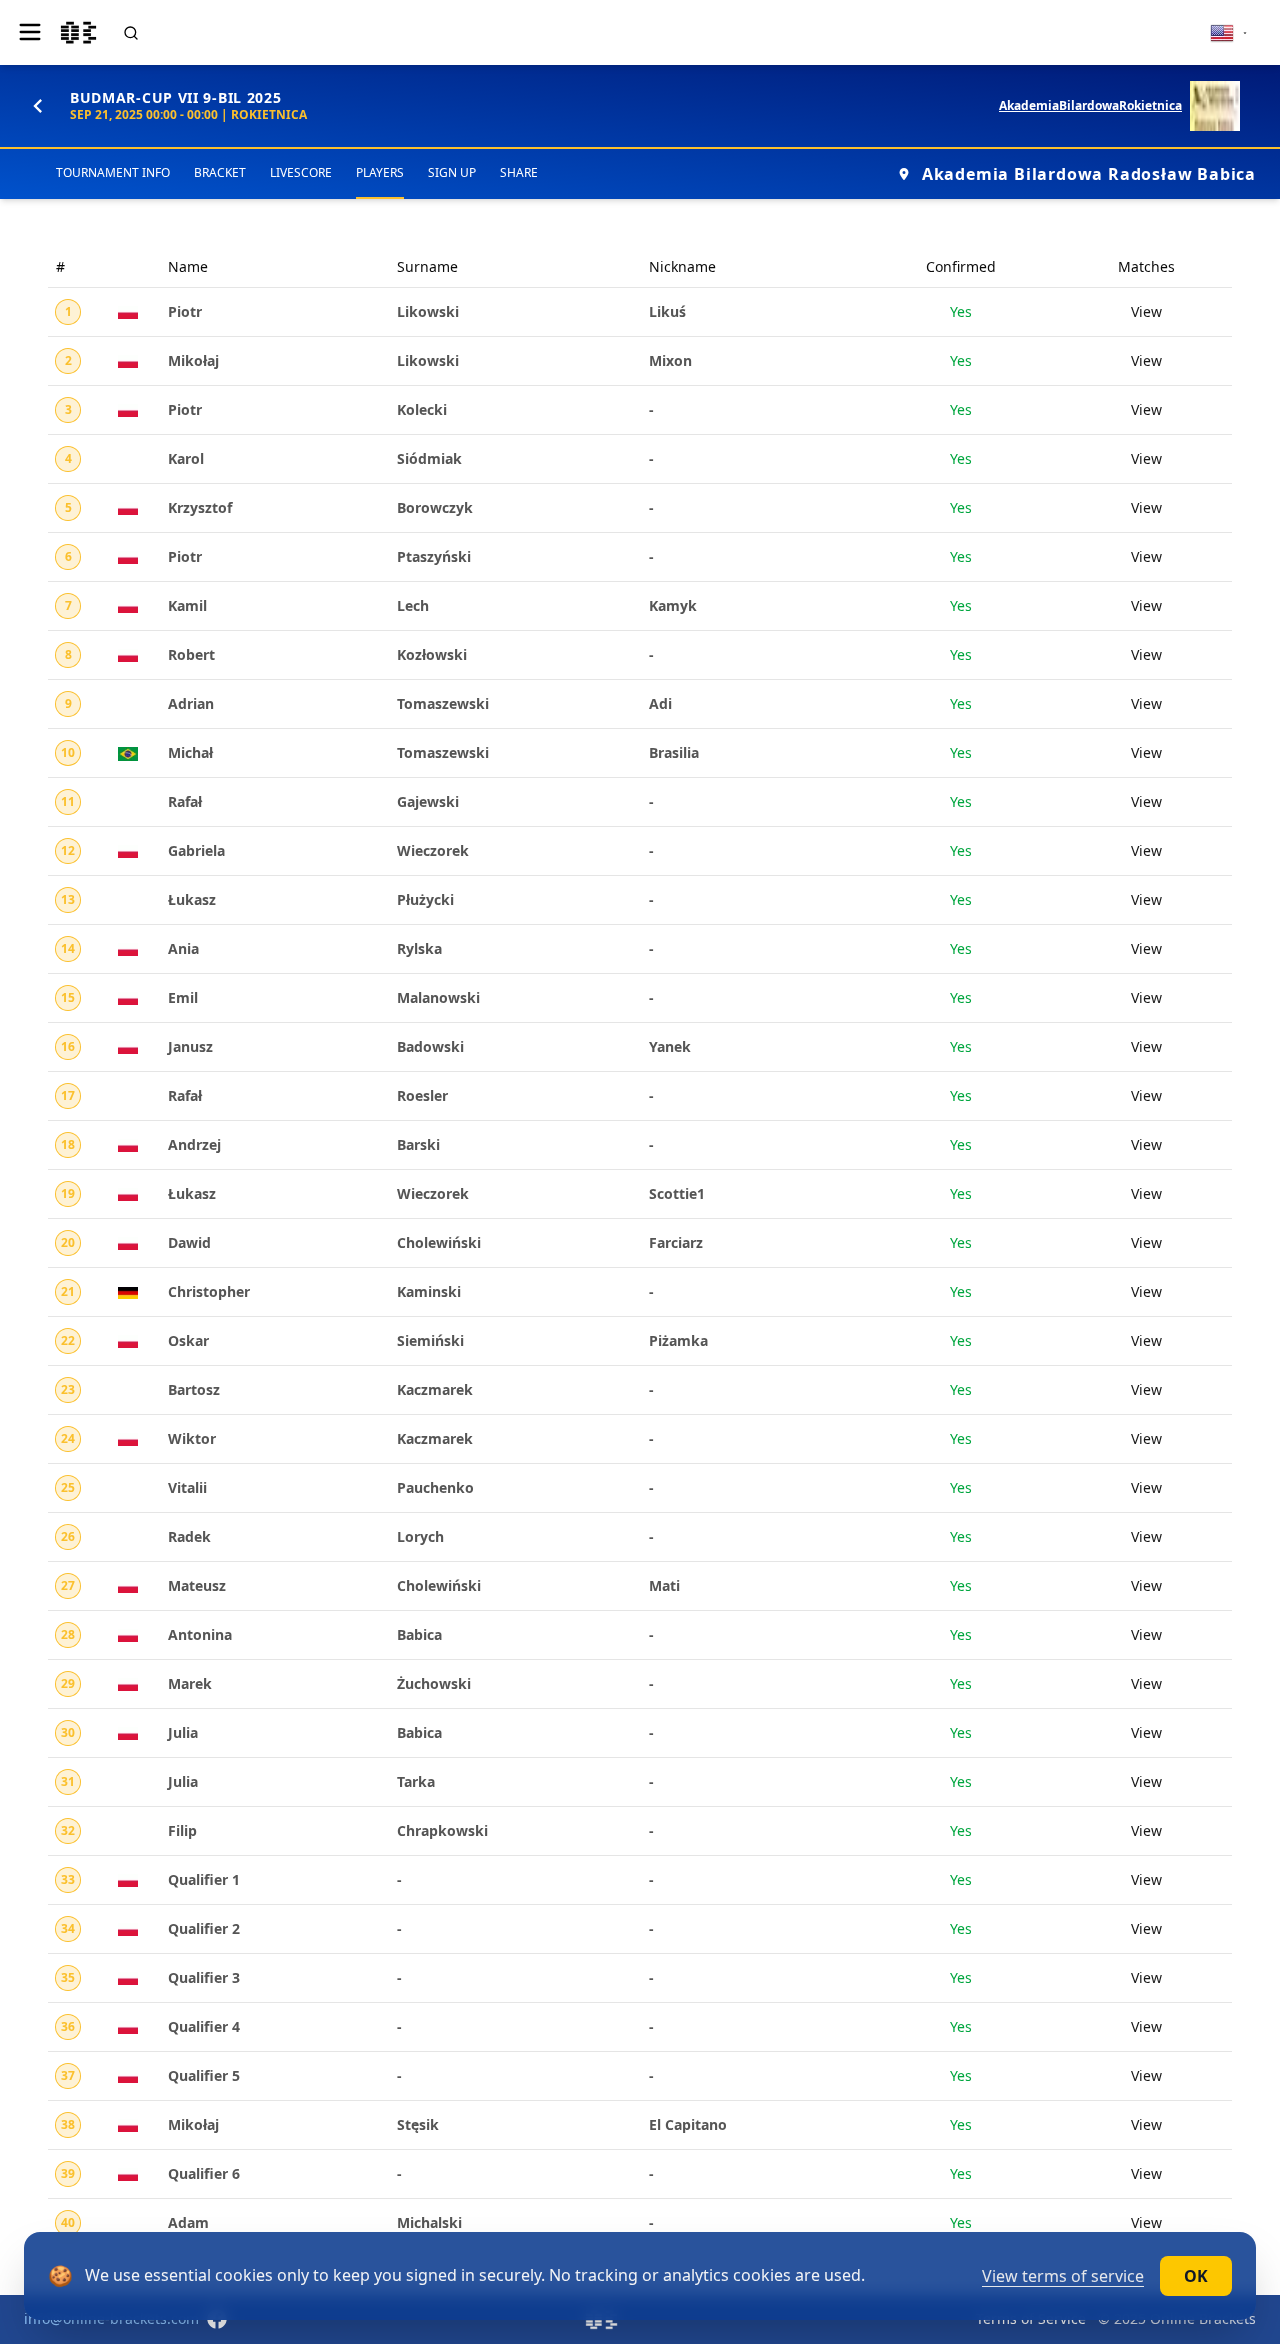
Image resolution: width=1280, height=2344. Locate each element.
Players (380, 172)
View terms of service (1063, 2276)
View (1146, 311)
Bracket (220, 172)
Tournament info (113, 172)
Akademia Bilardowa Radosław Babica (1089, 174)
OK (1196, 2276)
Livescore (301, 172)
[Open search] (131, 33)
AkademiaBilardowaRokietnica (1090, 106)
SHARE (519, 172)
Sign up (452, 172)
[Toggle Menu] (30, 32)
